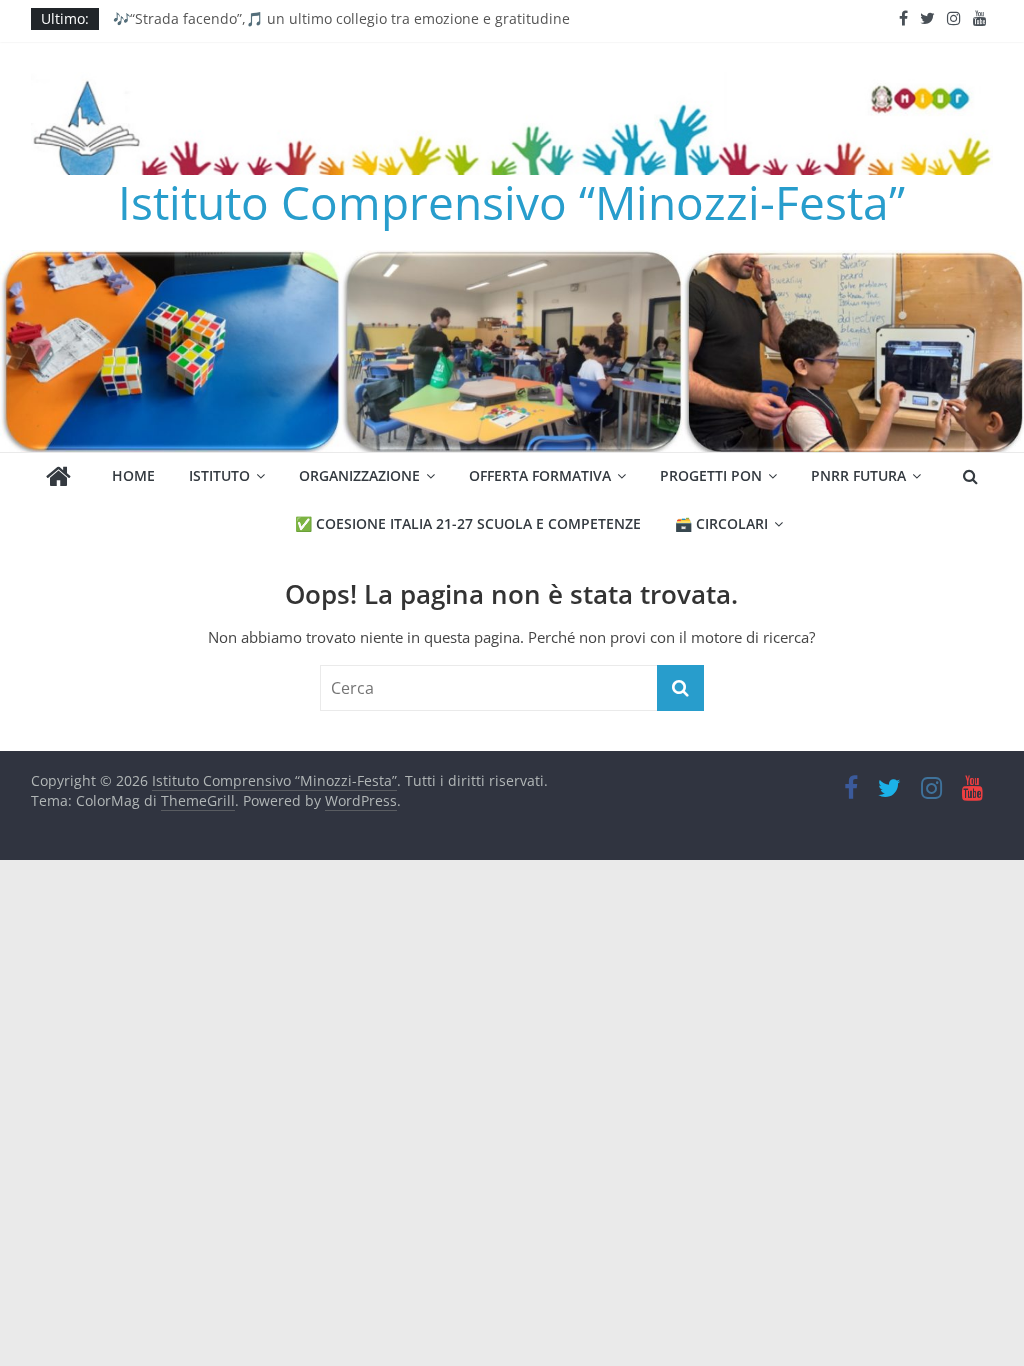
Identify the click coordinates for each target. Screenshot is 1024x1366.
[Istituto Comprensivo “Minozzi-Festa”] (512, 262)
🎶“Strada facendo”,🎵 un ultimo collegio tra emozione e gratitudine (341, 18)
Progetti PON (711, 475)
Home (133, 475)
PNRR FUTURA (858, 475)
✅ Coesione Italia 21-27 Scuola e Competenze (468, 523)
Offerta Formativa (540, 475)
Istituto (219, 475)
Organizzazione (359, 475)
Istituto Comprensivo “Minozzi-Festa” (511, 202)
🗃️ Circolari (721, 523)
